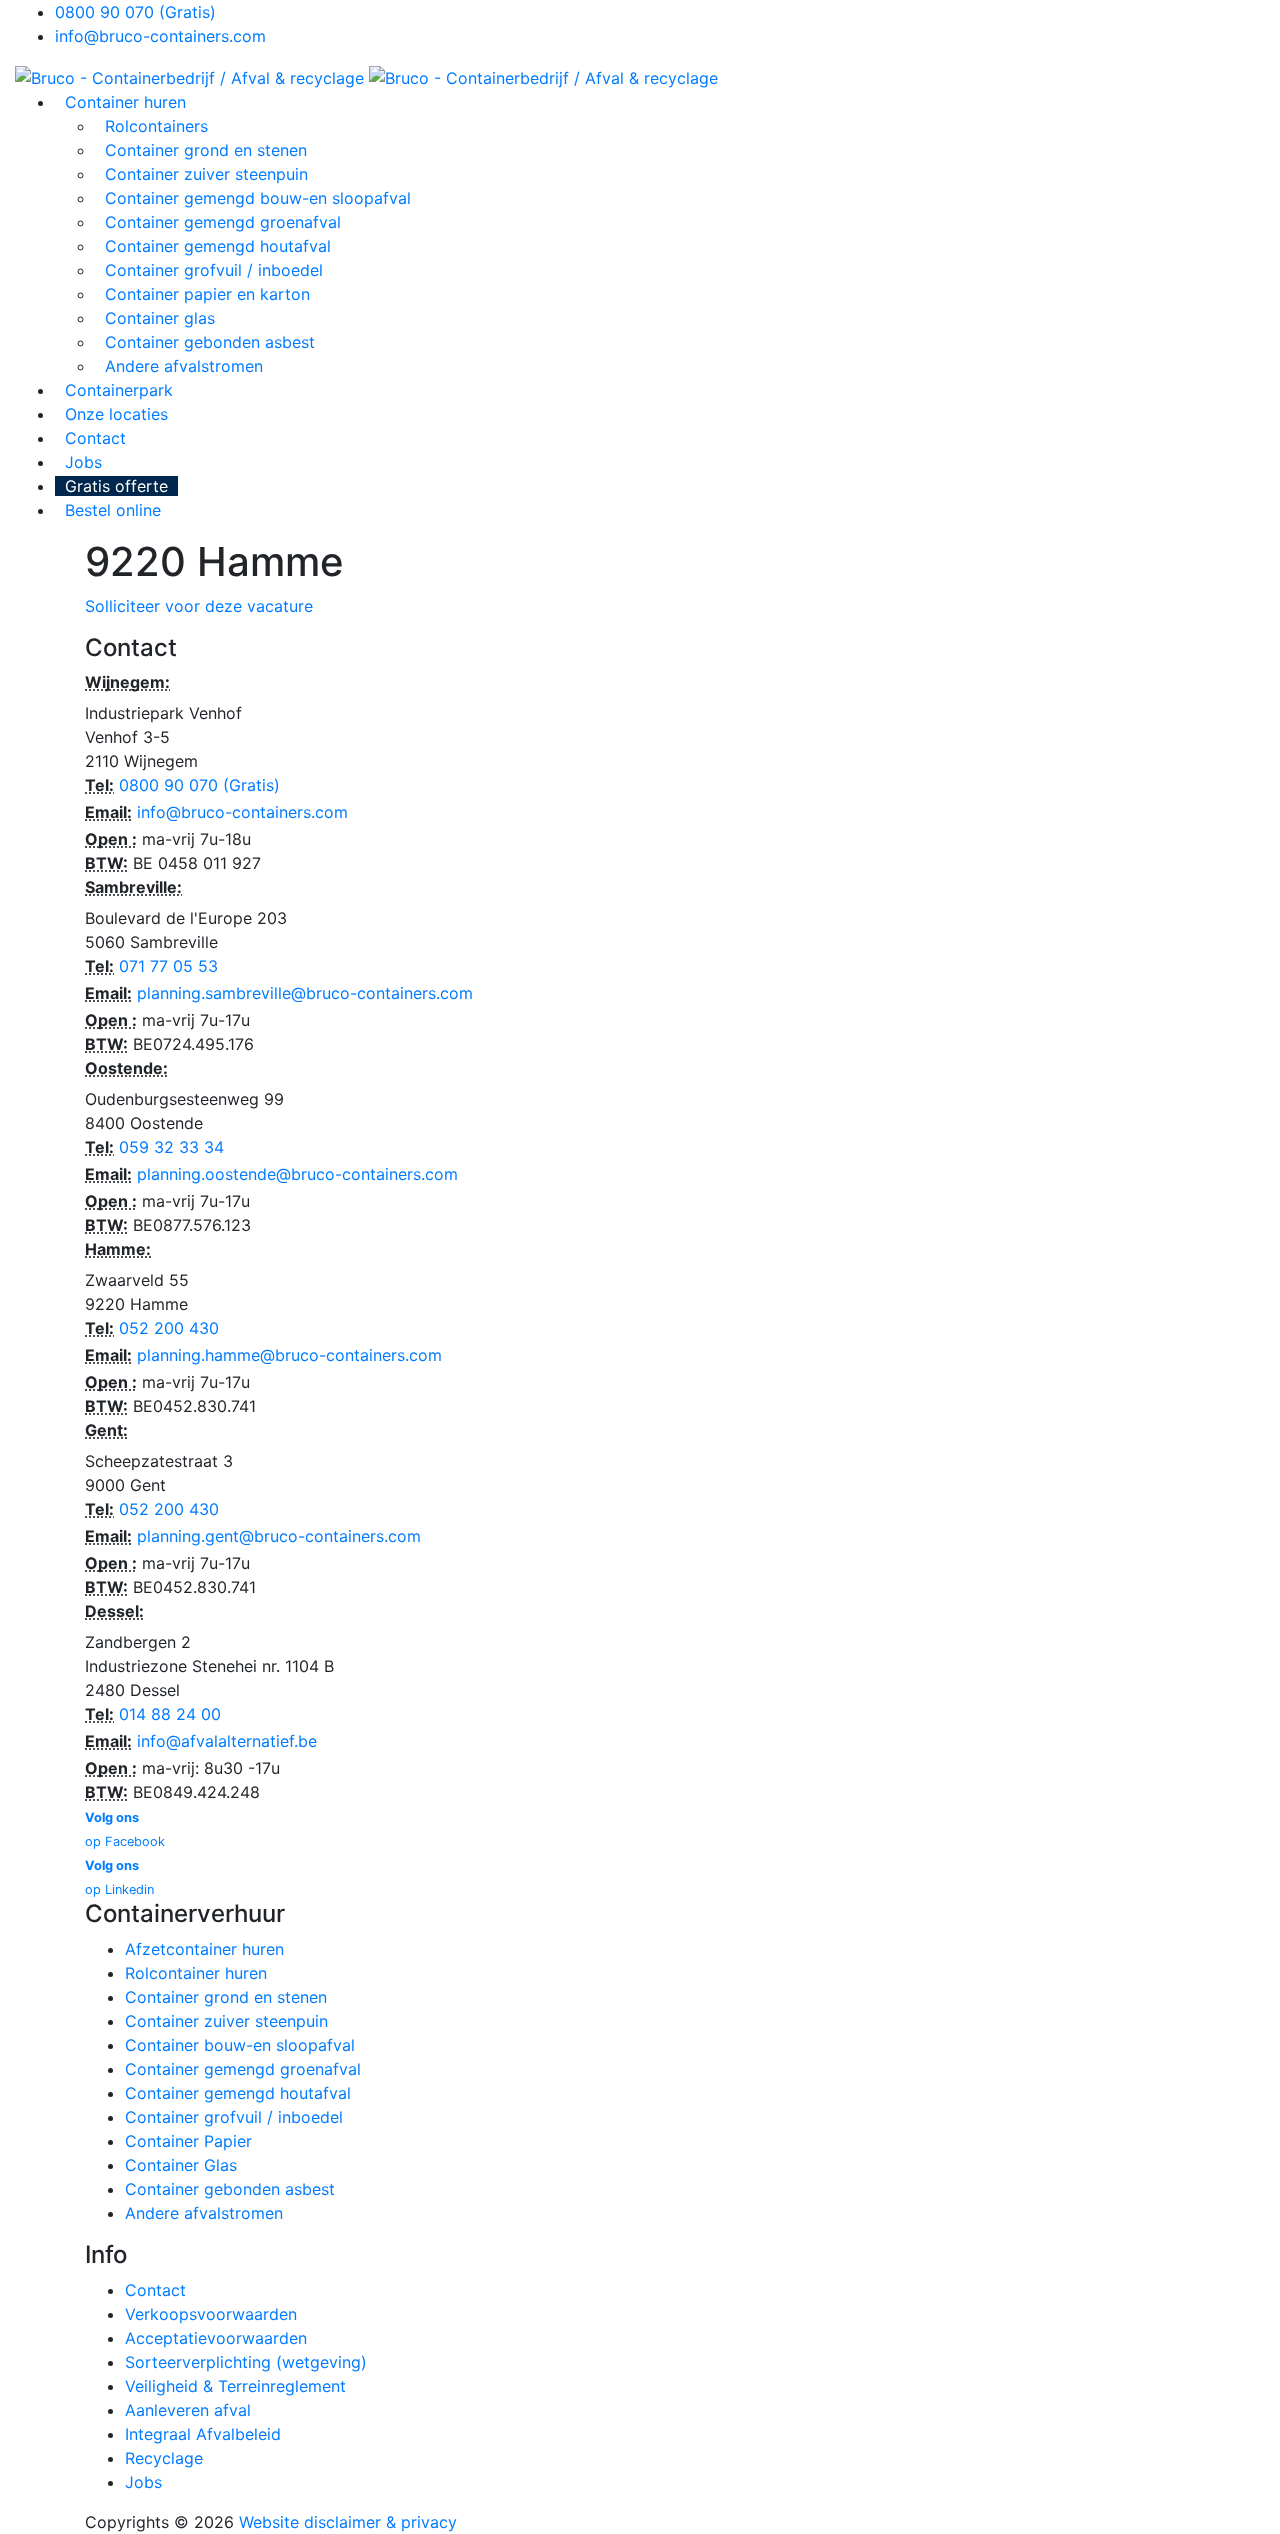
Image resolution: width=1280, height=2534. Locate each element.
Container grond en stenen (206, 150)
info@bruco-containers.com (160, 36)
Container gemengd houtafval (218, 246)
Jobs (83, 462)
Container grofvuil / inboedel (214, 270)
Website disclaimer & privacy (348, 2522)
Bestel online (113, 510)
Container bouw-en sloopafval (240, 2045)
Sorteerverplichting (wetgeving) (246, 2362)
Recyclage (164, 2458)
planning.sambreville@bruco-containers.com (305, 993)
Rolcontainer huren (196, 1973)
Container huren (125, 102)
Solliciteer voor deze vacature (199, 606)
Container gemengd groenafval (223, 222)
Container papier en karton (207, 294)
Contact (95, 438)
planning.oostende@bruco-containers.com (297, 1174)
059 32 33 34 (171, 1147)
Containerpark (119, 390)
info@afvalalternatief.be (227, 1741)
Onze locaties (116, 414)
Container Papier (188, 2141)
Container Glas (181, 2165)
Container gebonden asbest (210, 342)
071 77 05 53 (168, 966)
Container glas (160, 318)
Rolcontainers (156, 126)
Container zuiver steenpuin (206, 174)
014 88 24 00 (170, 1714)
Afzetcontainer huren (204, 1949)
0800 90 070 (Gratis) (135, 12)
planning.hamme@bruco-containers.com (289, 1355)
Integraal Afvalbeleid (203, 2434)
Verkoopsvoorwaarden (211, 2314)
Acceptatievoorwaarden (216, 2338)
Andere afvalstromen (184, 366)
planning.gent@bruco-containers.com (279, 1536)
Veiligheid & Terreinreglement (235, 2386)
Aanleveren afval (188, 2410)
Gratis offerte (116, 486)
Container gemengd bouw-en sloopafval (258, 198)
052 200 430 (169, 1328)
